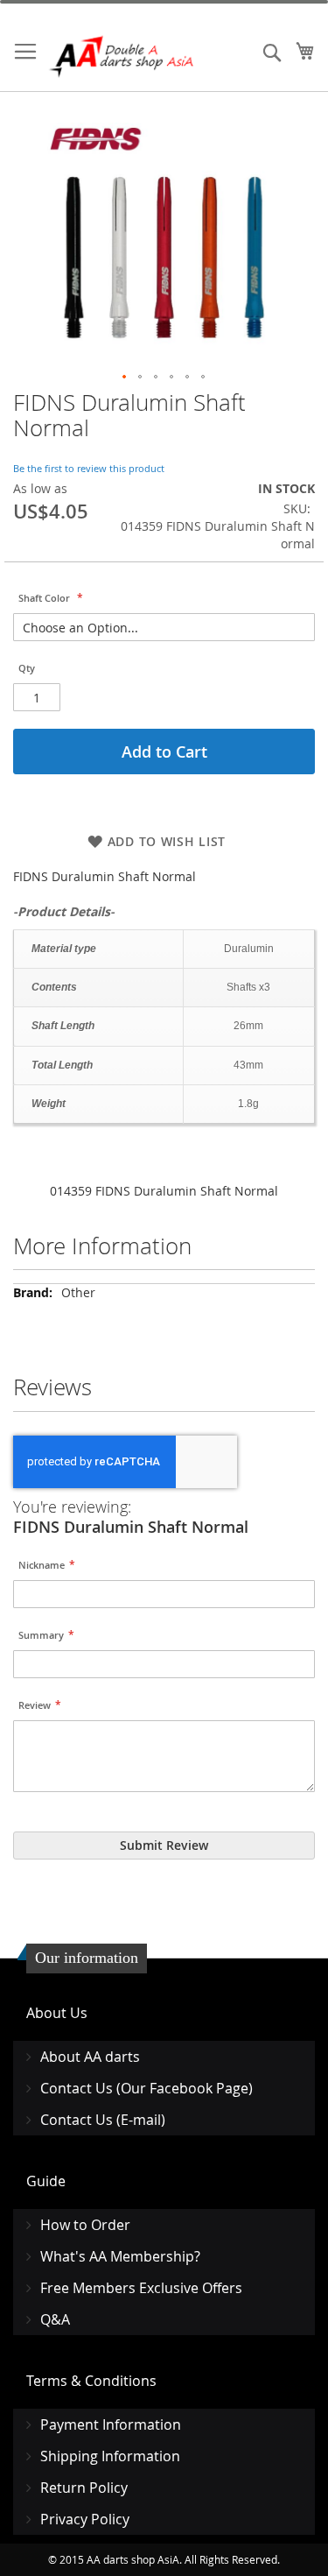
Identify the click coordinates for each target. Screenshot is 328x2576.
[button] (125, 378)
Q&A (55, 2319)
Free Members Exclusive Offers (141, 2288)
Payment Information (111, 2424)
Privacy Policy (85, 2519)
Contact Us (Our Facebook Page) (147, 2088)
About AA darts (90, 2057)
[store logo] (122, 56)
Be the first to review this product (89, 468)
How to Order (85, 2225)
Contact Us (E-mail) (103, 2120)
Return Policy (84, 2488)
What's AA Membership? (120, 2256)
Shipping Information (110, 2456)
